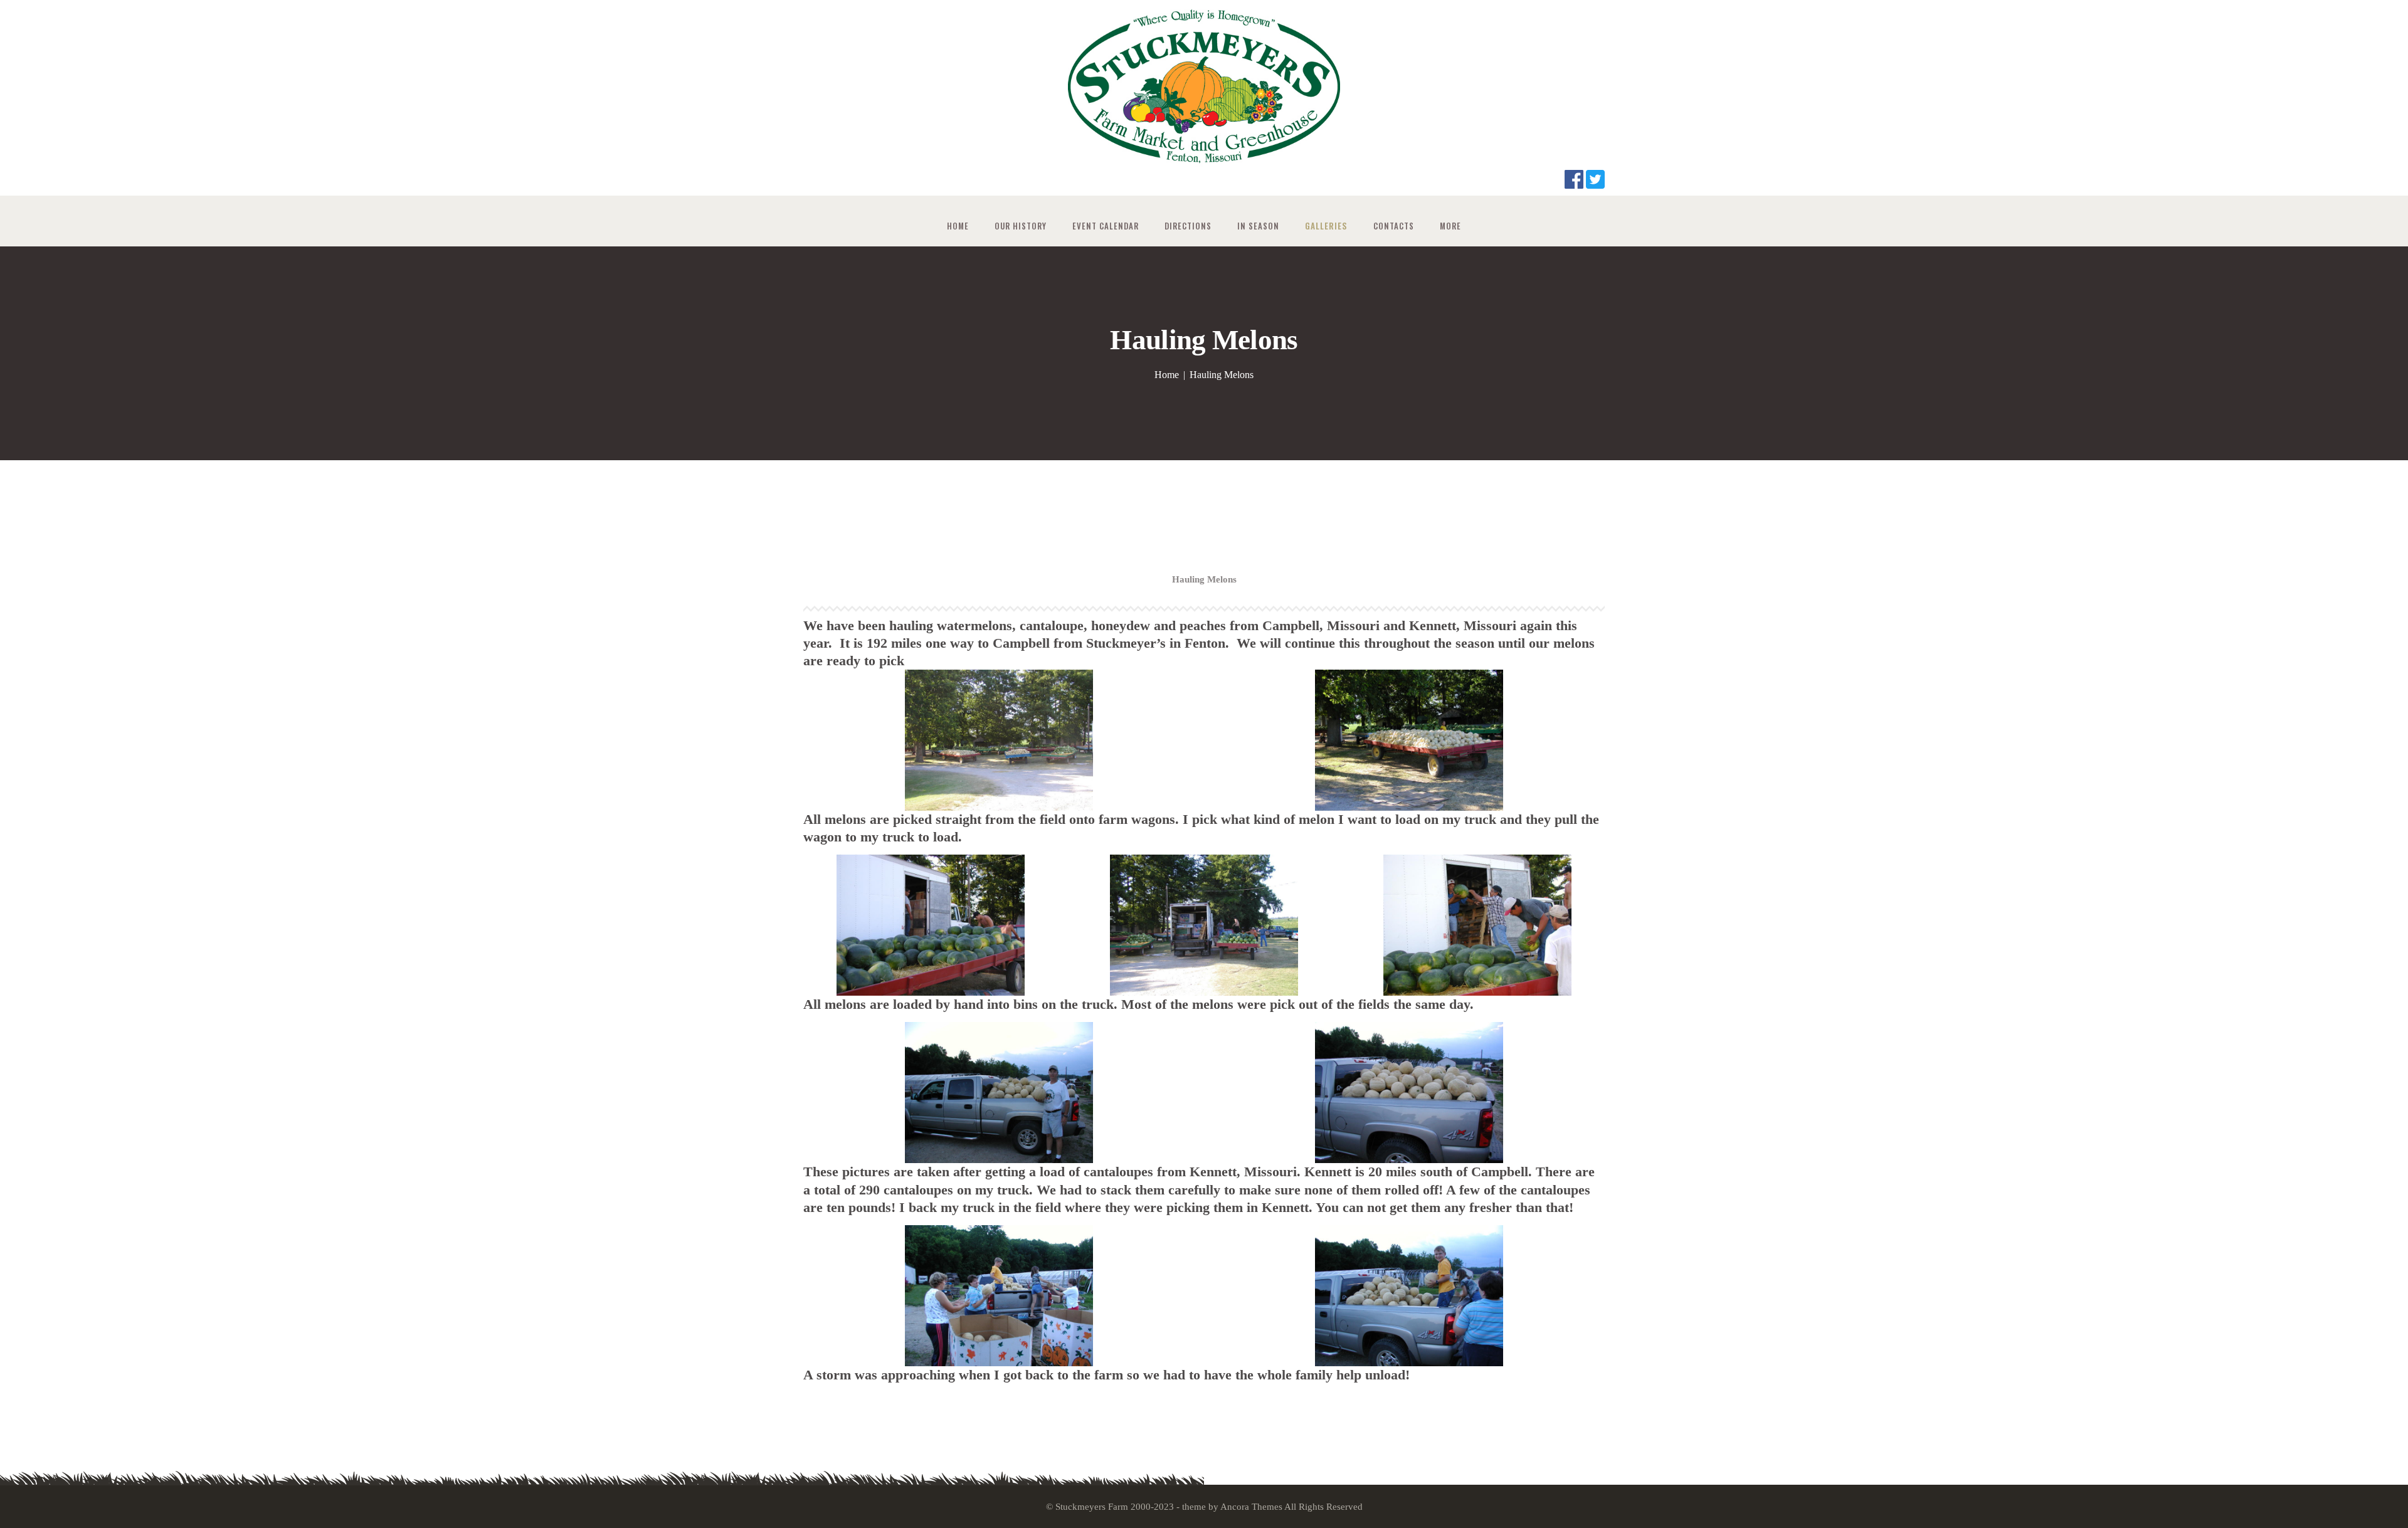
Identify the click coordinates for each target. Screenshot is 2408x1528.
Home (1167, 375)
